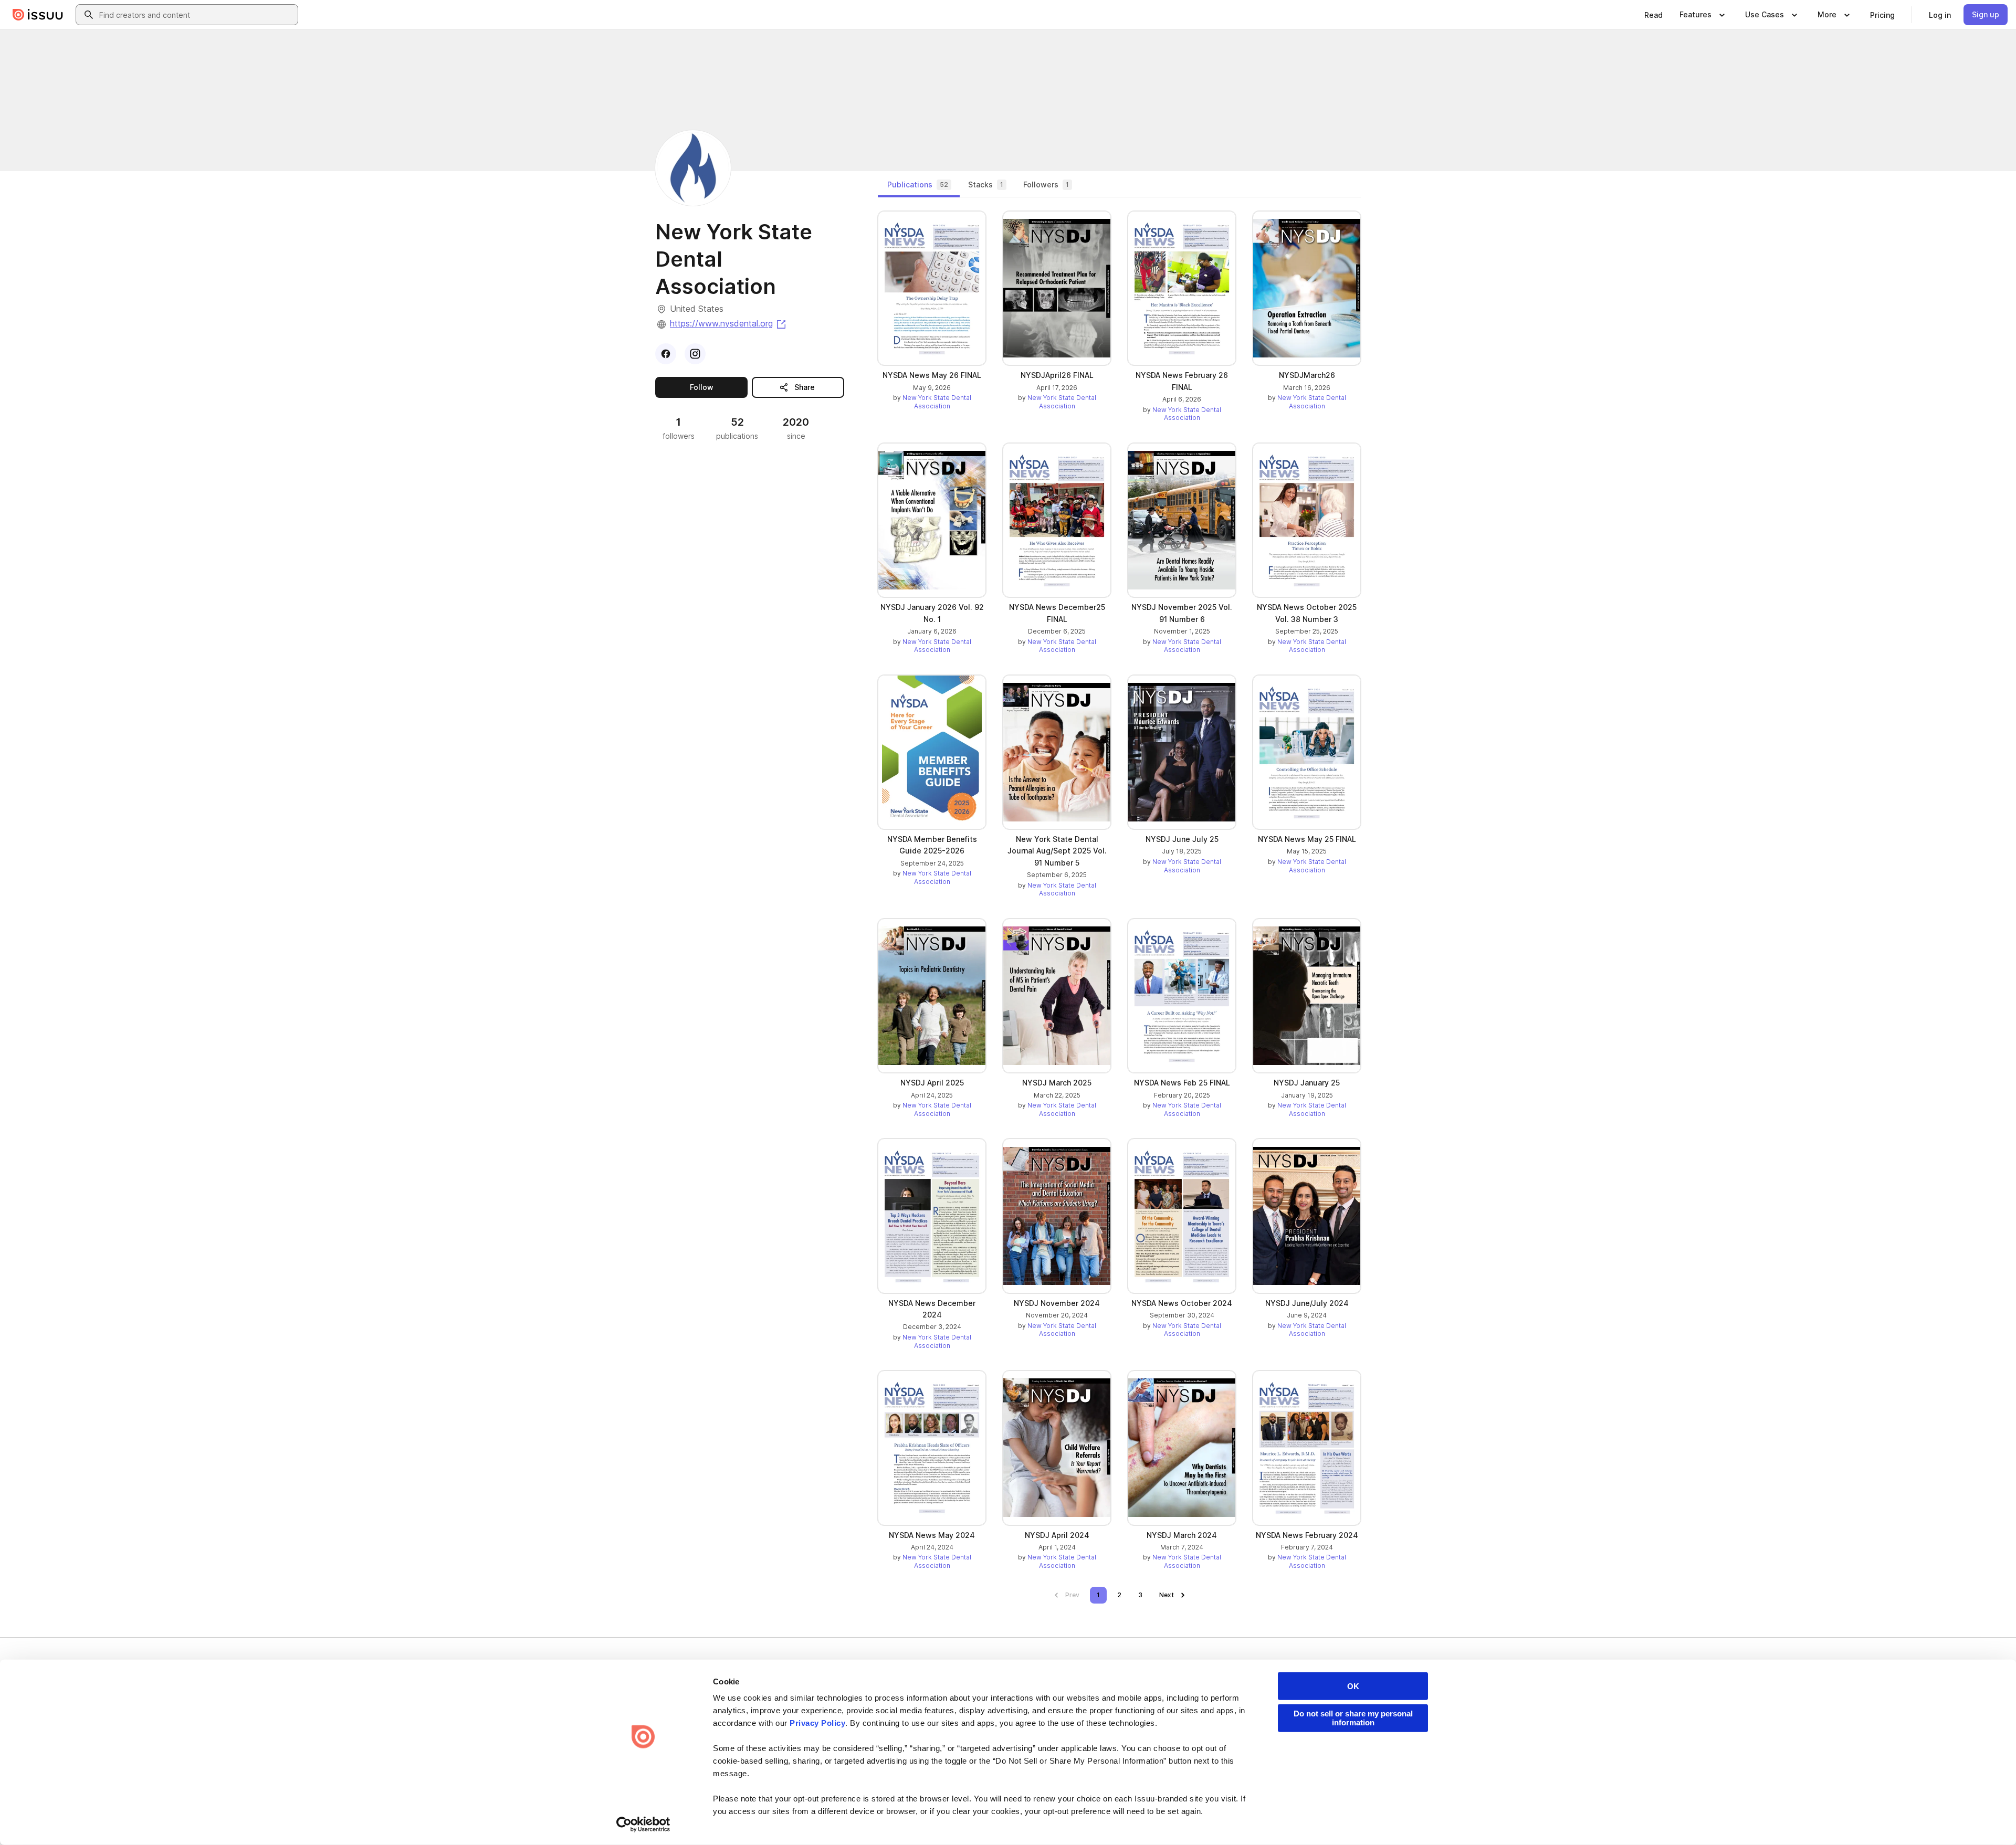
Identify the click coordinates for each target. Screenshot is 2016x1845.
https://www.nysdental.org (729, 323)
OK (1353, 1686)
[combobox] (196, 15)
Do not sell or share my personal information (1353, 1718)
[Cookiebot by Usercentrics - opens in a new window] (643, 1825)
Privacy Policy (817, 1723)
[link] (1653, 15)
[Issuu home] (38, 15)
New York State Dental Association (937, 402)
